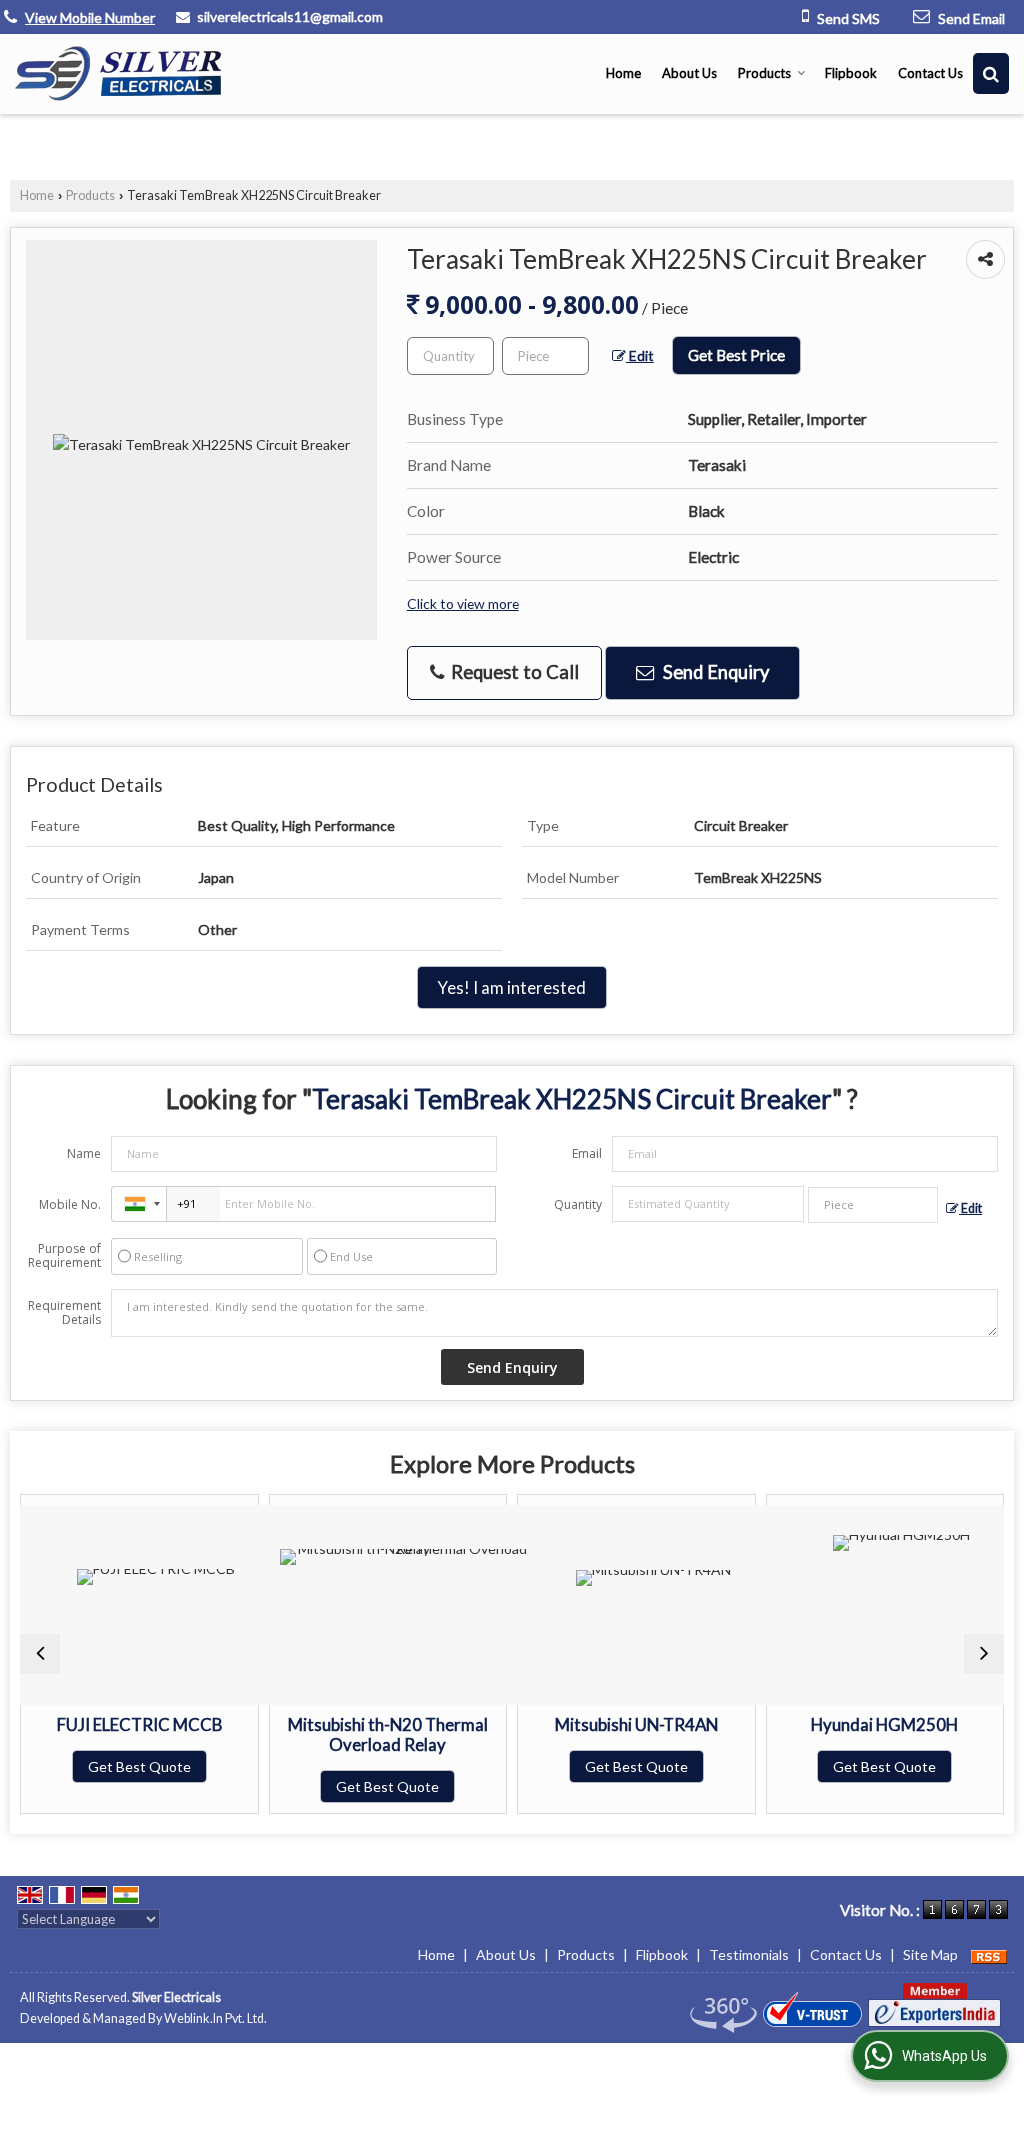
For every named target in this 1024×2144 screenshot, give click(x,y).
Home (623, 73)
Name (84, 1153)
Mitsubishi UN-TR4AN (636, 1724)
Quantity (578, 1204)
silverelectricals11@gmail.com (290, 16)
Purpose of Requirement (64, 1256)
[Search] (991, 73)
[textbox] (545, 356)
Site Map (930, 1954)
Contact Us (930, 73)
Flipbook (851, 73)
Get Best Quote (139, 1766)
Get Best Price (736, 355)
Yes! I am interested (512, 987)
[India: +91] (139, 1204)
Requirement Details (64, 1313)
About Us (689, 73)
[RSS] (989, 1954)
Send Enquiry (714, 672)
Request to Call (513, 672)
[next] (984, 1654)
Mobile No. (70, 1204)
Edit (640, 355)
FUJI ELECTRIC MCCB (139, 1724)
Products (764, 73)
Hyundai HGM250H (884, 1724)
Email (587, 1153)
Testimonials (749, 1954)
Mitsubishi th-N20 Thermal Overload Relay (388, 1734)
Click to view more (463, 603)
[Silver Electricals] (118, 73)
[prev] (40, 1654)
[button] (90, 17)
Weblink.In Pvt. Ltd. (215, 2018)
